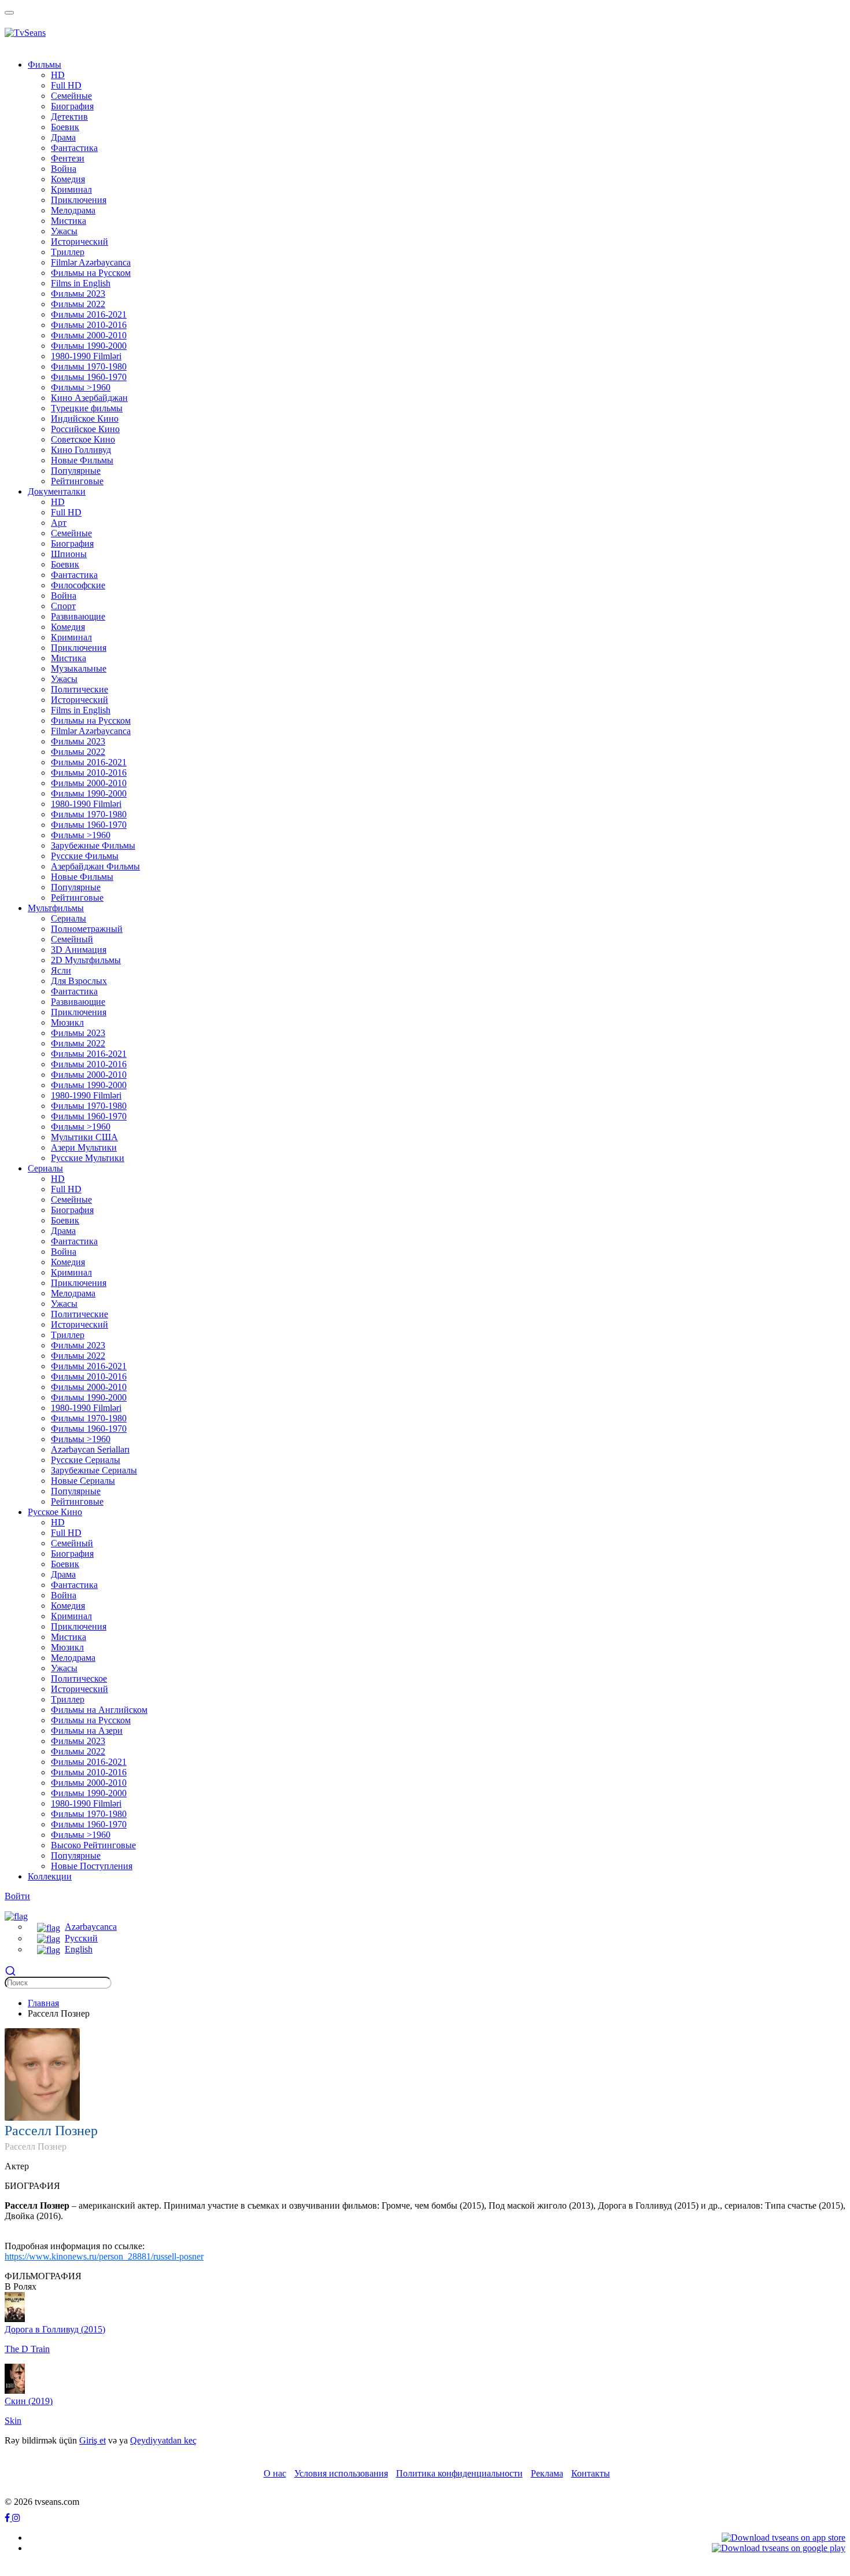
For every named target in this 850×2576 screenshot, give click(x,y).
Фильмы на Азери (87, 1731)
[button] (16, 1915)
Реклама (547, 2473)
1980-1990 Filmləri (86, 356)
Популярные (76, 471)
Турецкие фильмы (87, 408)
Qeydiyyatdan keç (163, 2440)
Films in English (81, 283)
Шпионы (69, 554)
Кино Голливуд (81, 450)
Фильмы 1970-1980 (89, 366)
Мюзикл (67, 1022)
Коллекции (50, 1876)
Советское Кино (83, 439)
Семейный (72, 939)
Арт (59, 523)
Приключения (79, 200)
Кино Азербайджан (89, 398)
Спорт (63, 606)
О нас (275, 2473)
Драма (63, 137)
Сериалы (69, 918)
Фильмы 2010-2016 (89, 325)
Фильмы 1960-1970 (89, 377)
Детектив (69, 117)
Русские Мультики (88, 1158)
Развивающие (78, 616)
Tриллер (68, 252)
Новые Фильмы (82, 460)
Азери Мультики (84, 1147)
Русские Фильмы (85, 856)
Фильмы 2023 (78, 294)
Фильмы (45, 65)
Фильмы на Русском (91, 273)
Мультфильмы (56, 908)
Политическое (79, 1678)
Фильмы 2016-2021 (89, 314)
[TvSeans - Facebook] (8, 2518)
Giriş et (93, 2440)
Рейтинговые (77, 481)
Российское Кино (85, 429)
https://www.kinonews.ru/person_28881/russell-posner (104, 2256)
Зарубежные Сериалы (94, 1470)
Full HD (66, 85)
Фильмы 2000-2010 (89, 335)
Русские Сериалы (86, 1460)
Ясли (61, 970)
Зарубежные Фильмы (93, 845)
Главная (43, 2003)
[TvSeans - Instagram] (16, 2518)
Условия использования (341, 2473)
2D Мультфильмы (86, 960)
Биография (72, 106)
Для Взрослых (79, 981)
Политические (80, 689)
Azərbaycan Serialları (90, 1449)
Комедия (68, 179)
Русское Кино (55, 1512)
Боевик (65, 127)
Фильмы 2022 (78, 304)
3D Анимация (79, 950)
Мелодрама (73, 210)
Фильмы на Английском (99, 1710)
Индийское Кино (85, 419)
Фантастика (74, 148)
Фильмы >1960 (81, 387)
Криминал (71, 189)
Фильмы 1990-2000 (89, 346)
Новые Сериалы (83, 1481)
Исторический (80, 242)
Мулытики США (84, 1137)
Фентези (68, 158)
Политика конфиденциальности (459, 2473)
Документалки (57, 491)
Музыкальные (79, 668)
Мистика (69, 221)
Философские (78, 585)
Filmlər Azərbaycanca (91, 262)
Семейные (71, 96)
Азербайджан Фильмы (95, 866)
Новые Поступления (92, 1866)
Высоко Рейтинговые (93, 1845)
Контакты (591, 2473)
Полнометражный (87, 929)
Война (64, 169)
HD (58, 75)
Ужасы (64, 231)
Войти (17, 1896)
